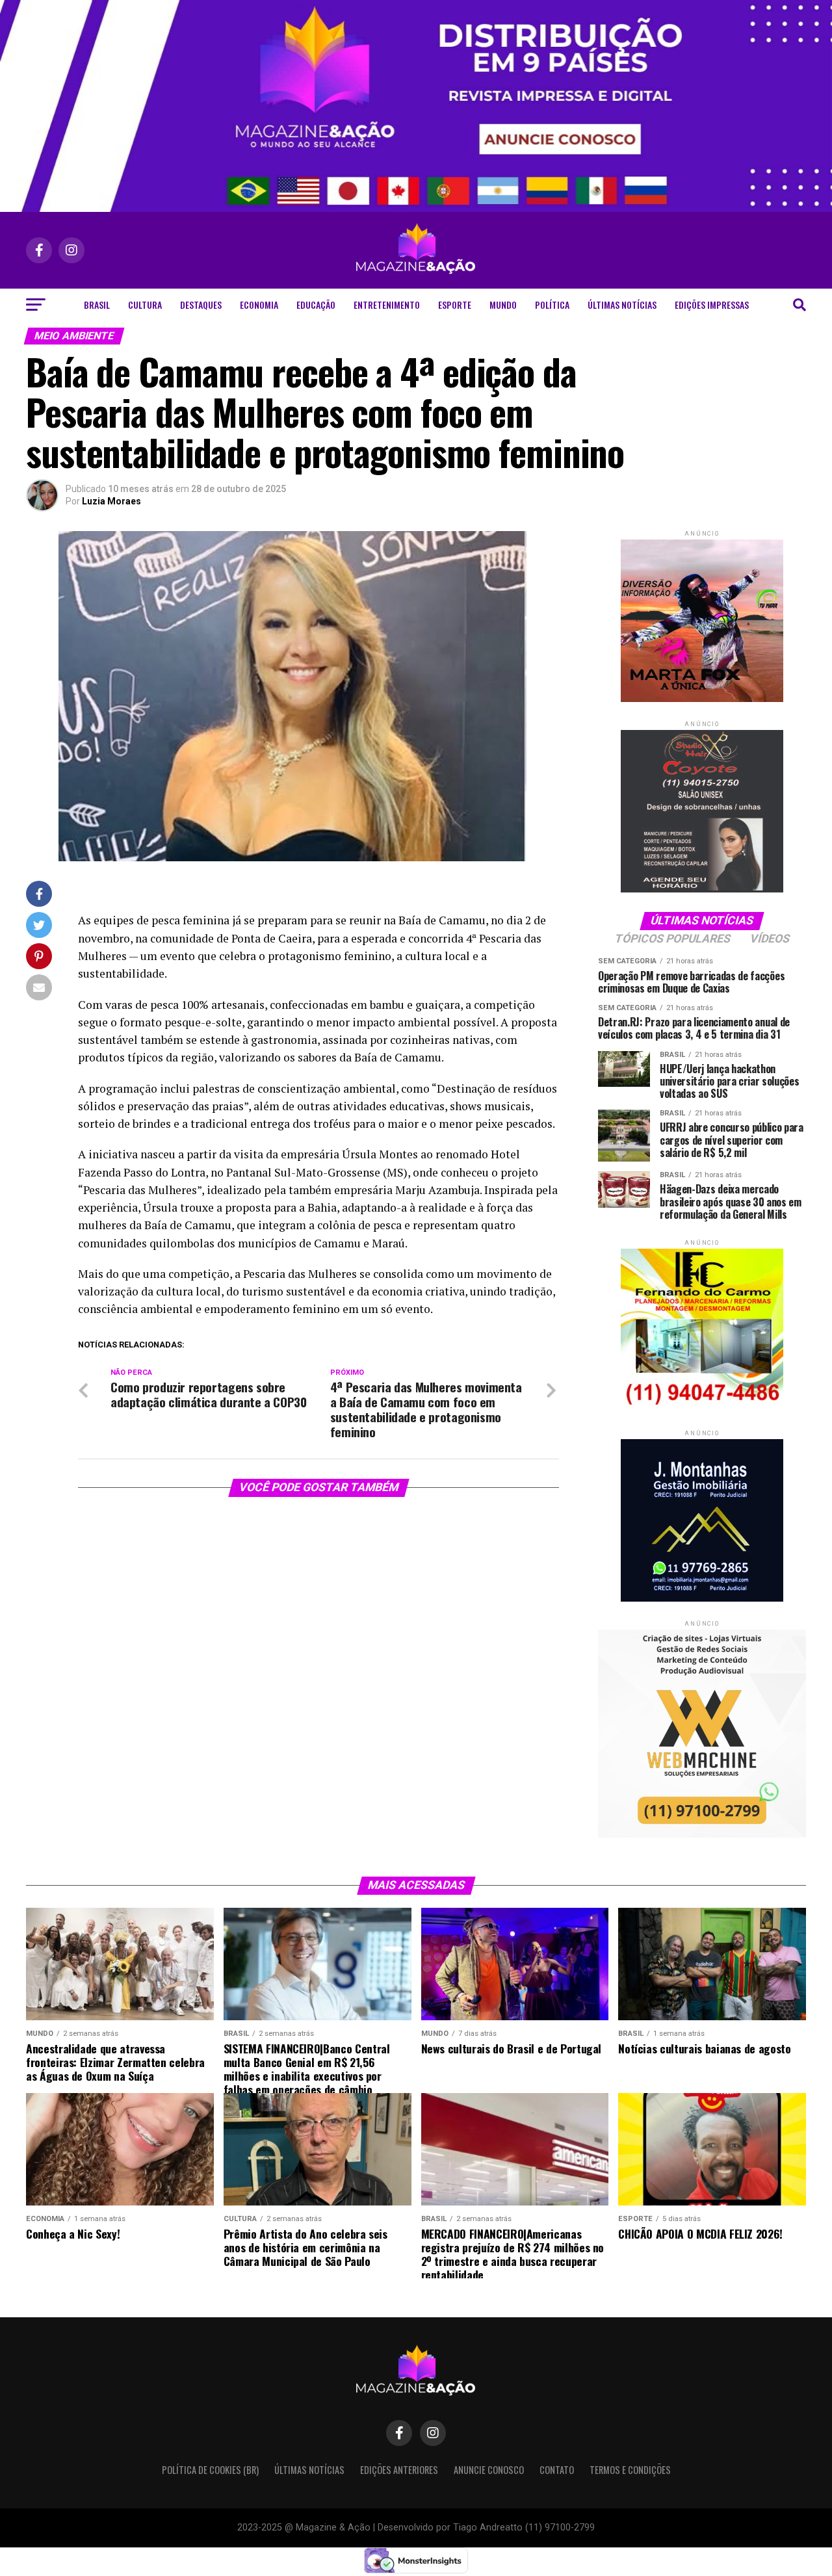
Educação (316, 305)
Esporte (455, 305)
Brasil (97, 305)
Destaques (201, 305)
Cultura (145, 305)
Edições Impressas (712, 305)
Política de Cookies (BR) (210, 2470)
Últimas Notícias (622, 305)
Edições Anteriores (399, 2470)
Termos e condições (630, 2470)
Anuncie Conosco (489, 2470)
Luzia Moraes (111, 501)
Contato (557, 2470)
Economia (259, 305)
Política (552, 305)
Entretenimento (387, 305)
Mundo (503, 305)
